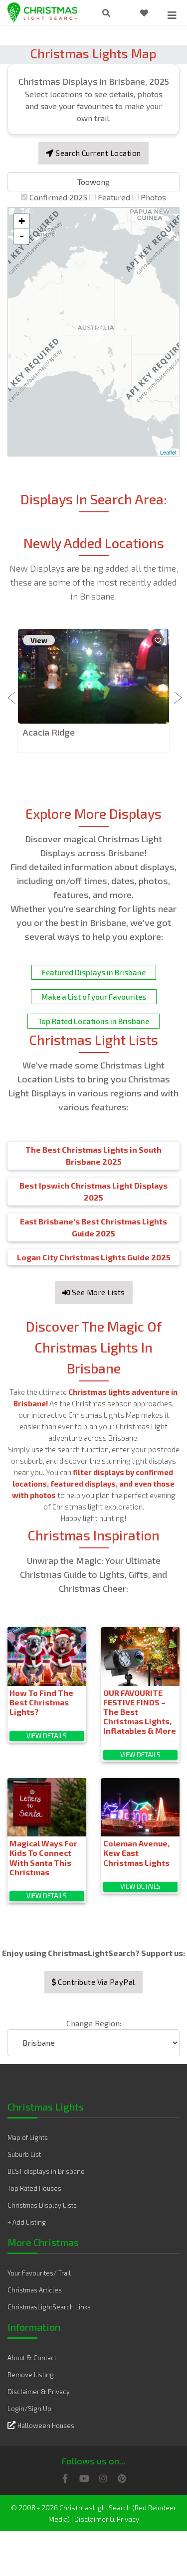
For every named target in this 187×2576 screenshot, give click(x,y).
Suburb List (24, 2154)
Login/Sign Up (29, 2409)
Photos (153, 197)
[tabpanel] (93, 691)
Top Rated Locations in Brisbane (93, 1021)
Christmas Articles (35, 2290)
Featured (114, 197)
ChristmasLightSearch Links (49, 2307)
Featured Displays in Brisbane (94, 972)
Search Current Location (97, 153)
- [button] (22, 236)
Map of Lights (28, 2137)
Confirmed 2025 (58, 197)
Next (175, 692)
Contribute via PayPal (96, 1982)
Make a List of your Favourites (94, 997)
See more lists (97, 1292)
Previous (12, 692)
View (39, 640)
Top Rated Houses (34, 2188)
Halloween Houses (46, 2425)
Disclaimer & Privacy (39, 2392)
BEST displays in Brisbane (46, 2171)
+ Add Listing (27, 2222)
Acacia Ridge (49, 732)
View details (47, 1736)
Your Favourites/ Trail (39, 2273)
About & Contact (32, 2358)
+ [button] (22, 221)
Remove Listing (31, 2375)
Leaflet (168, 452)
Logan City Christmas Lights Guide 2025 (94, 1257)
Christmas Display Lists (42, 2205)
